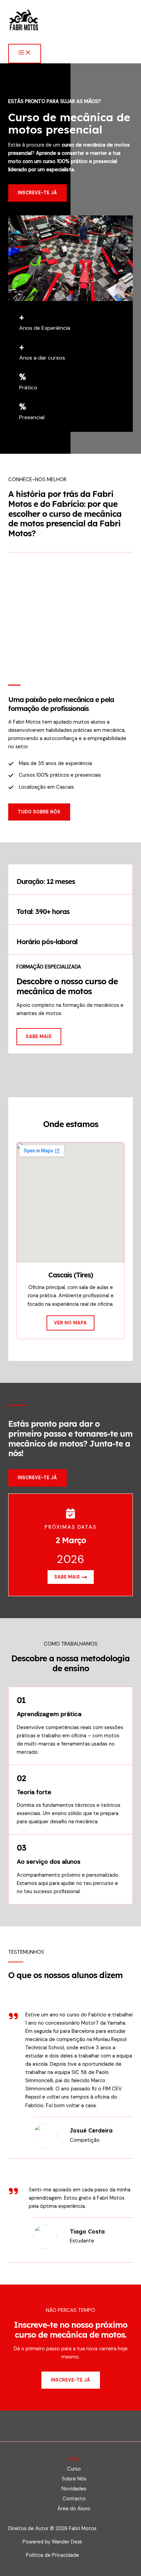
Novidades (74, 2489)
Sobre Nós (74, 2479)
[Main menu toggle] (25, 53)
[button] (39, 812)
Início (74, 2459)
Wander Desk (67, 2542)
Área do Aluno (74, 2509)
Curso (74, 2469)
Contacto (74, 2499)
